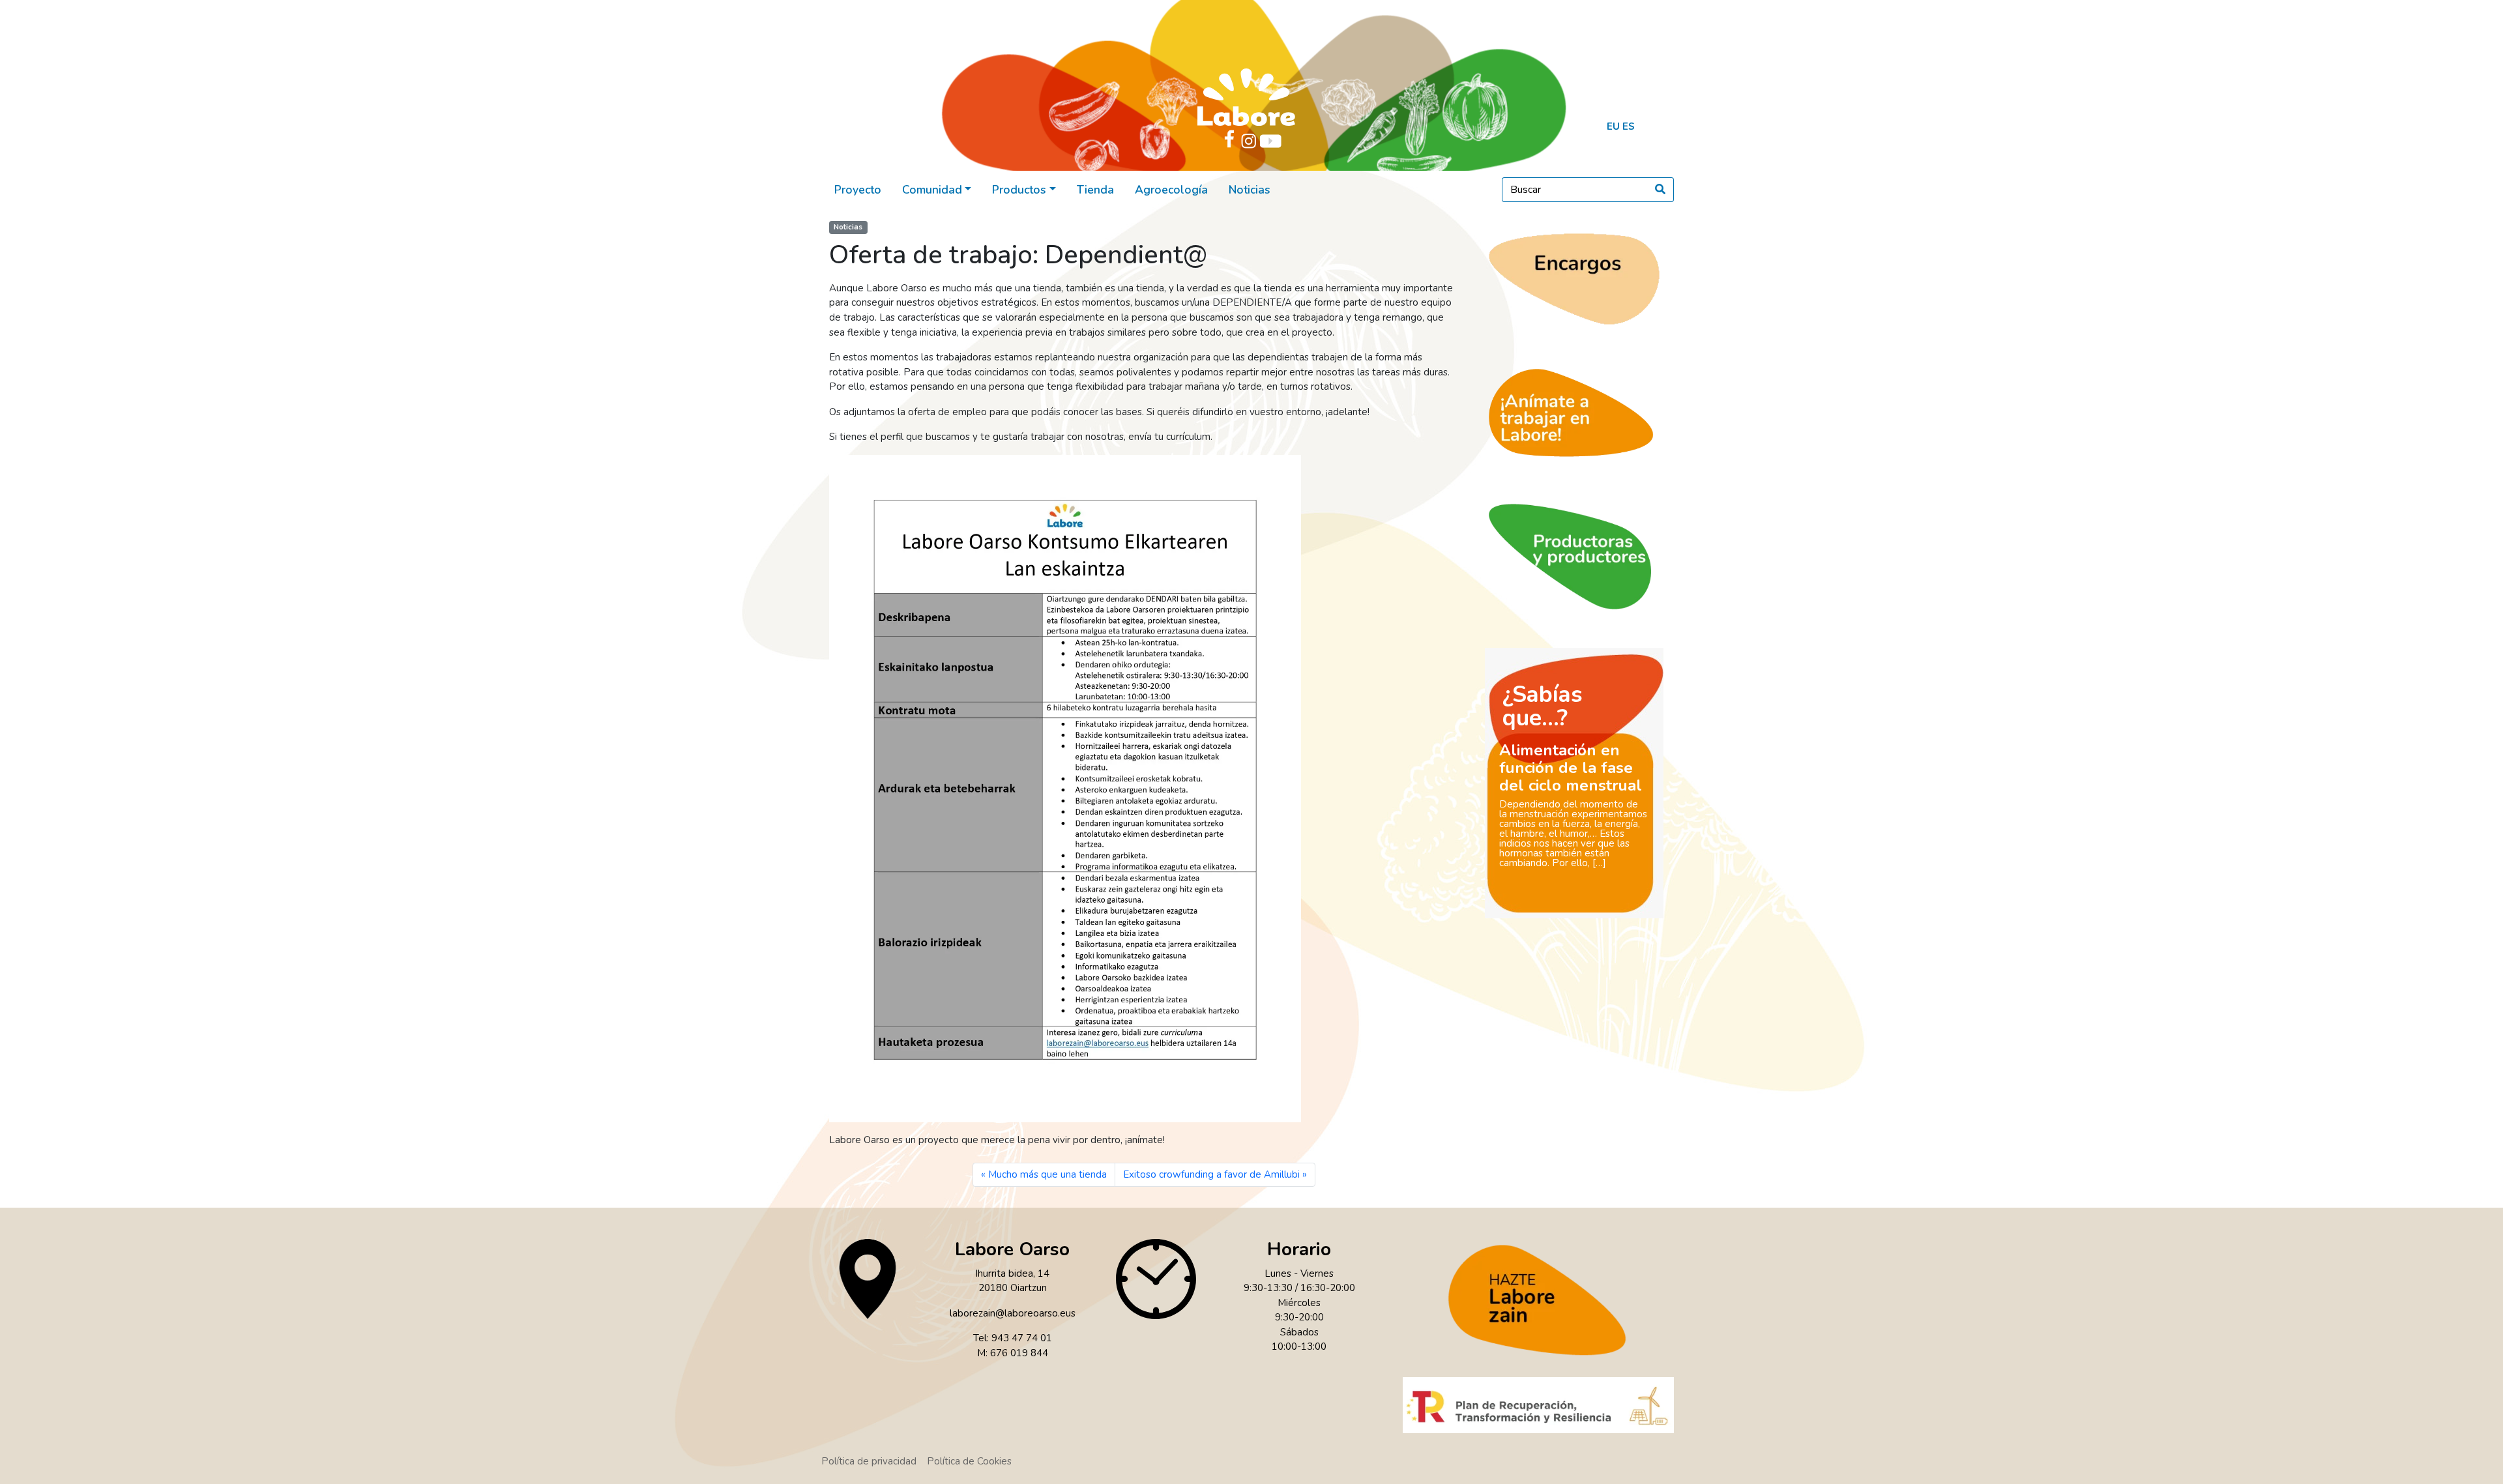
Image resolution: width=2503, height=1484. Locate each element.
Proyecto (858, 190)
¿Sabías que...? (1543, 706)
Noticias (1250, 190)
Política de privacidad (869, 1461)
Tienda (1095, 190)
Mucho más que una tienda (1047, 1174)
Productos (1019, 190)
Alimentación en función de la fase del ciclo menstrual (1571, 768)
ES (1629, 126)
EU (1613, 126)
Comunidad (932, 190)
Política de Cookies (969, 1461)
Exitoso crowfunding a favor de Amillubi (1211, 1174)
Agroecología (1171, 190)
